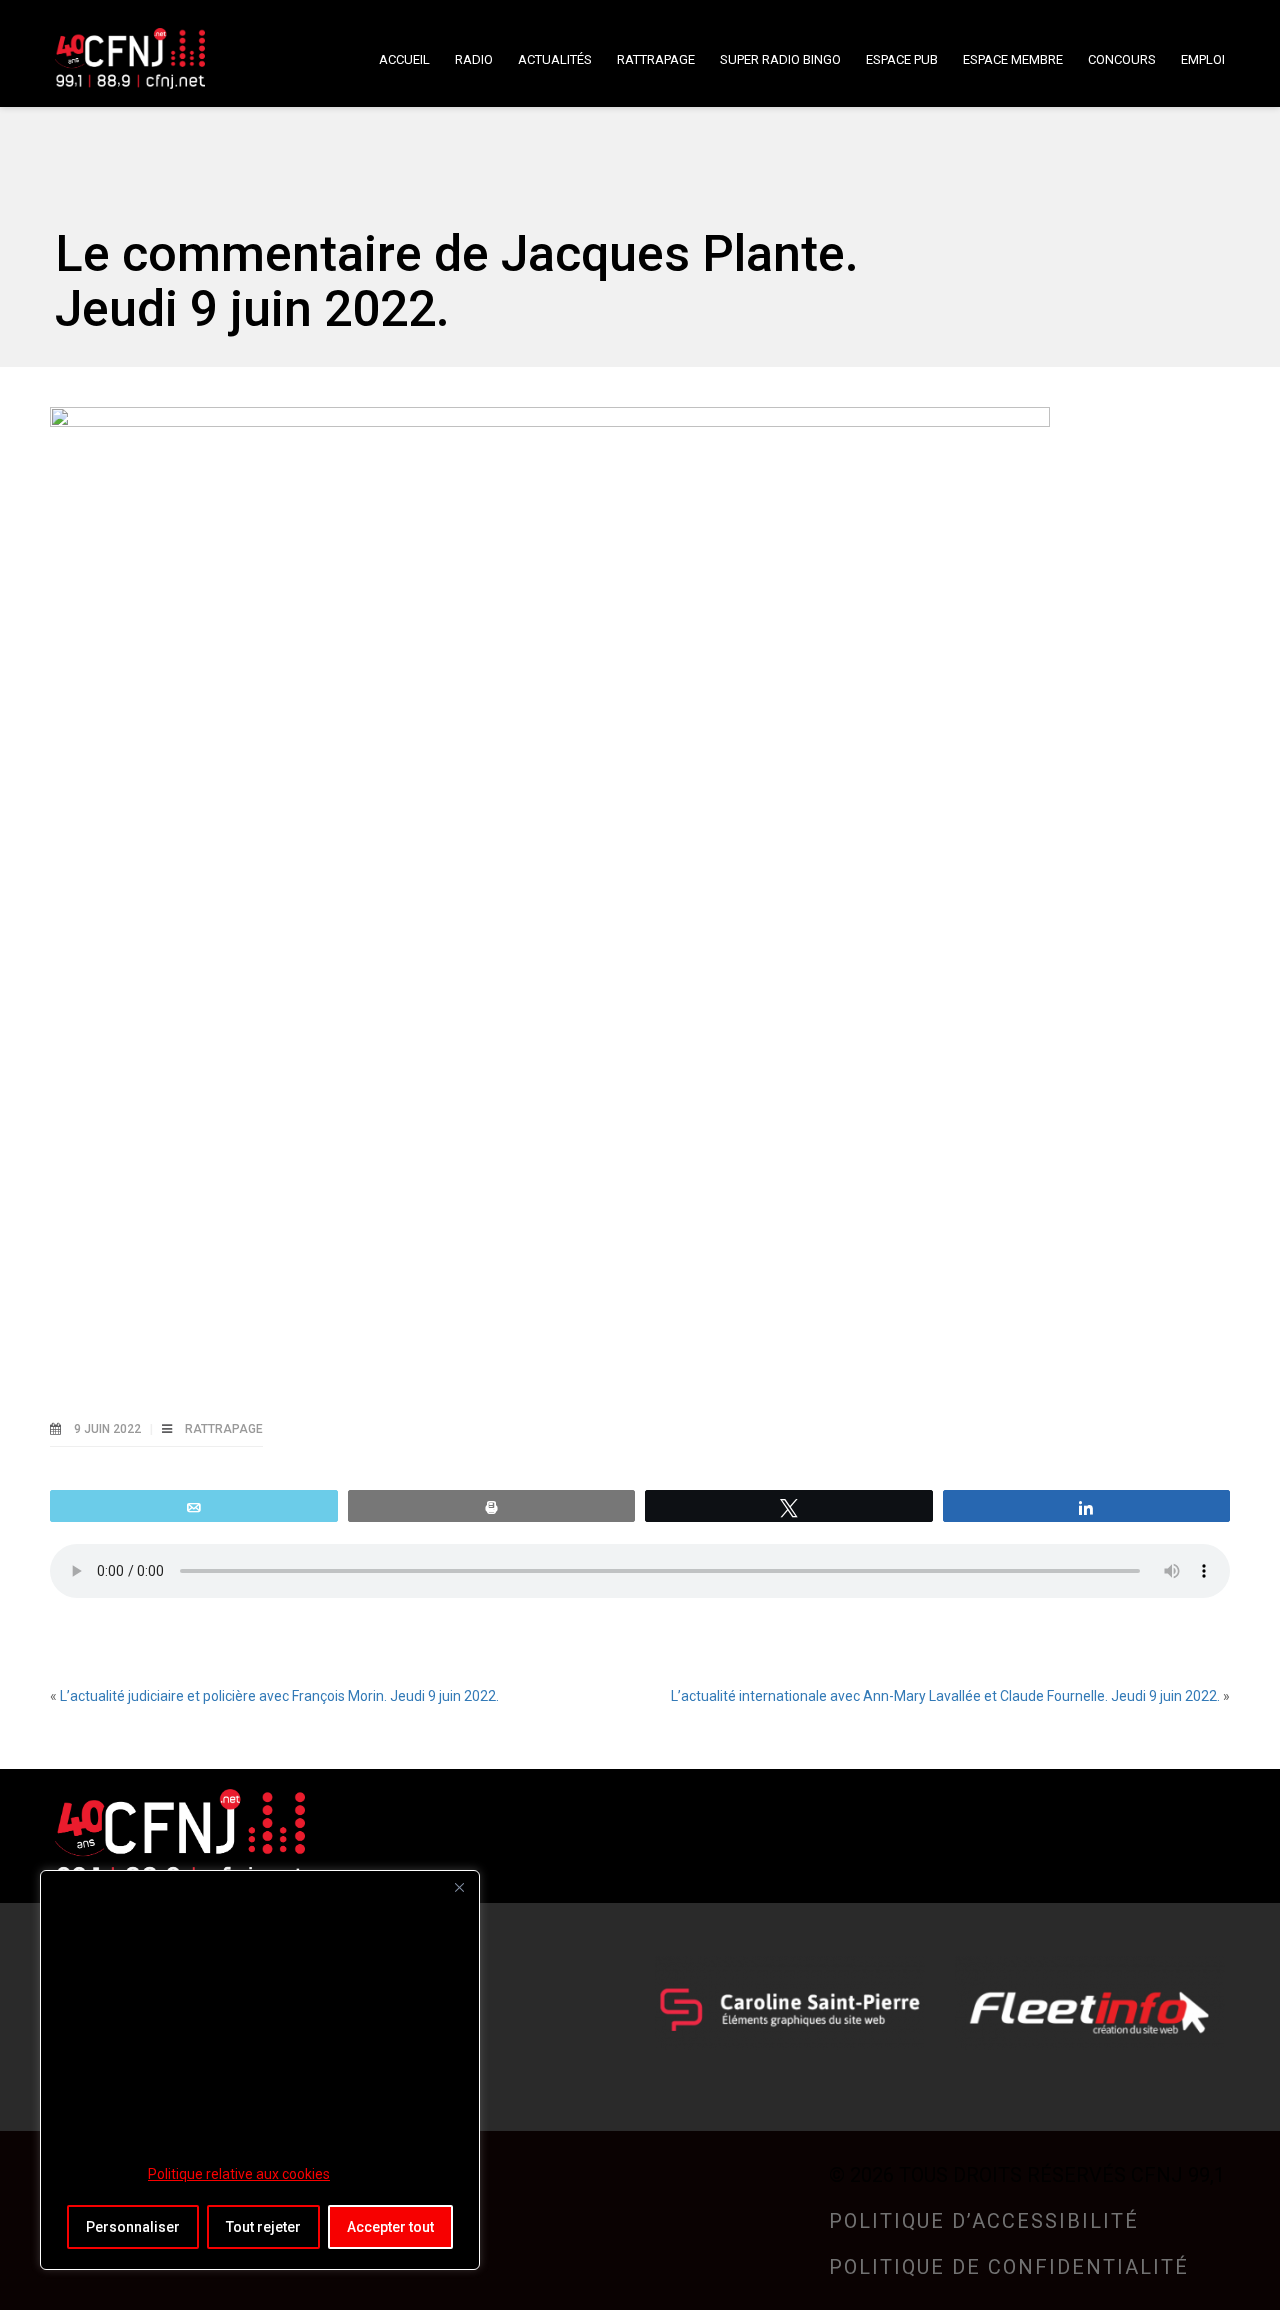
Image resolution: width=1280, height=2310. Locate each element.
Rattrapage (224, 1429)
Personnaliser (133, 2227)
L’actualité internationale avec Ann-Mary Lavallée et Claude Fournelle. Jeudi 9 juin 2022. (945, 1696)
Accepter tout (390, 2227)
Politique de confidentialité (1009, 2267)
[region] (260, 2070)
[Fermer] (459, 1887)
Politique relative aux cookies (239, 2174)
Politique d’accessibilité (984, 2221)
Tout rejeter (263, 2227)
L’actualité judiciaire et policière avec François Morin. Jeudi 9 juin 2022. (279, 1696)
